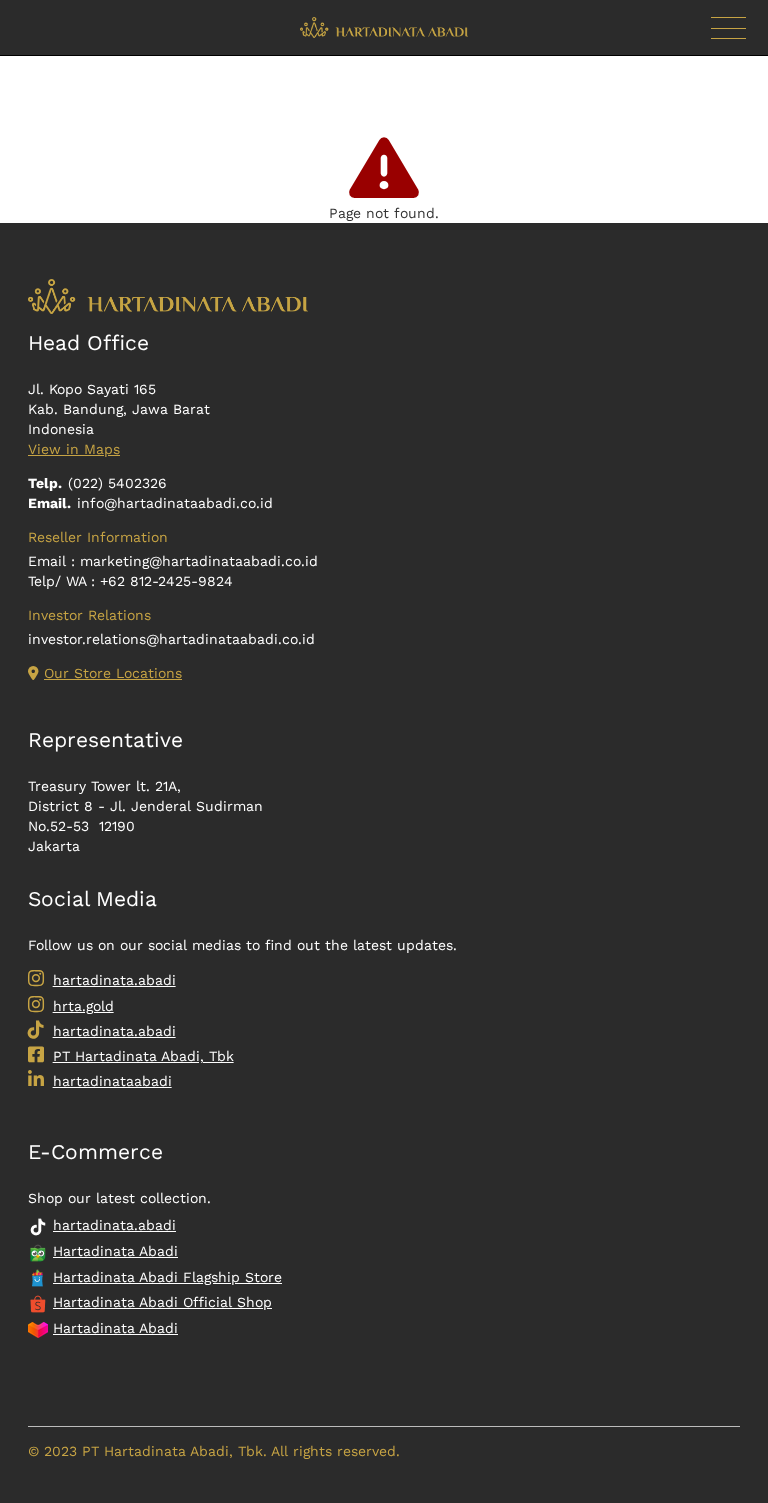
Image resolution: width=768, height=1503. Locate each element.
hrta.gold (83, 1006)
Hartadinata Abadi (115, 1251)
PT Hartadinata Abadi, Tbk (143, 1056)
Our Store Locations (113, 673)
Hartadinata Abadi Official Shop (162, 1302)
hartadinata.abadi (114, 980)
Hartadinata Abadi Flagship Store (167, 1277)
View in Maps (74, 449)
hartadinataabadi (112, 1081)
